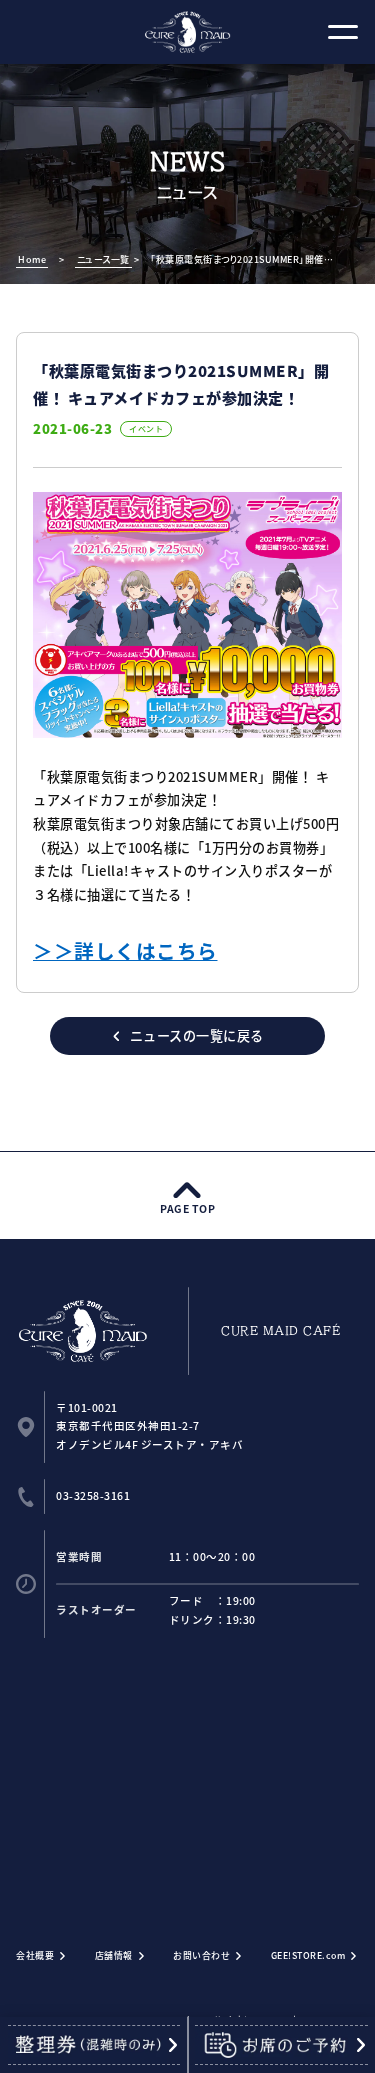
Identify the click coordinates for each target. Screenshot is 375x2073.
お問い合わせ (201, 1955)
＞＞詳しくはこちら (125, 950)
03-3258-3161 (93, 1495)
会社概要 (35, 1955)
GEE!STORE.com (308, 1955)
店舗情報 (114, 1955)
